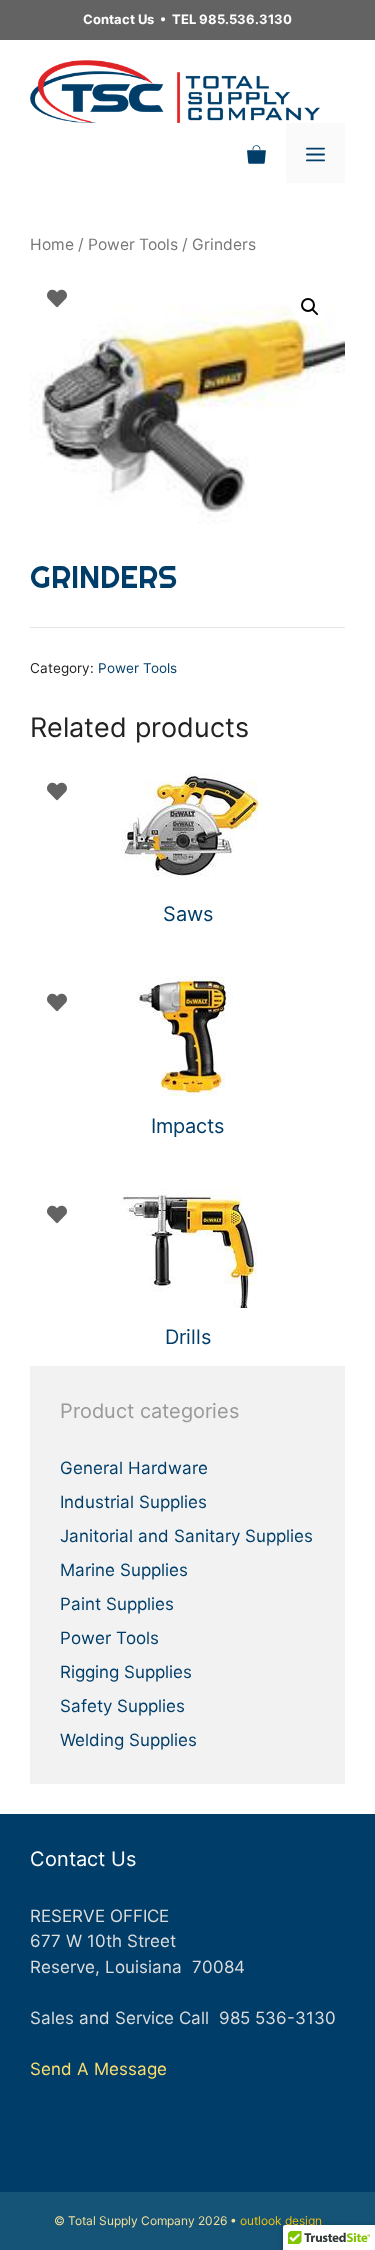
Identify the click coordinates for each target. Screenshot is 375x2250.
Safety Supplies (122, 1706)
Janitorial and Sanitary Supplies (186, 1536)
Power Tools (133, 244)
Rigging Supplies (126, 1672)
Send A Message (98, 2069)
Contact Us (118, 19)
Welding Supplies (128, 1740)
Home (52, 244)
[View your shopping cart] (256, 153)
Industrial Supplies (133, 1502)
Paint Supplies (117, 1604)
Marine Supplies (124, 1570)
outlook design (281, 2220)
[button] (310, 307)
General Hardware (134, 1468)
